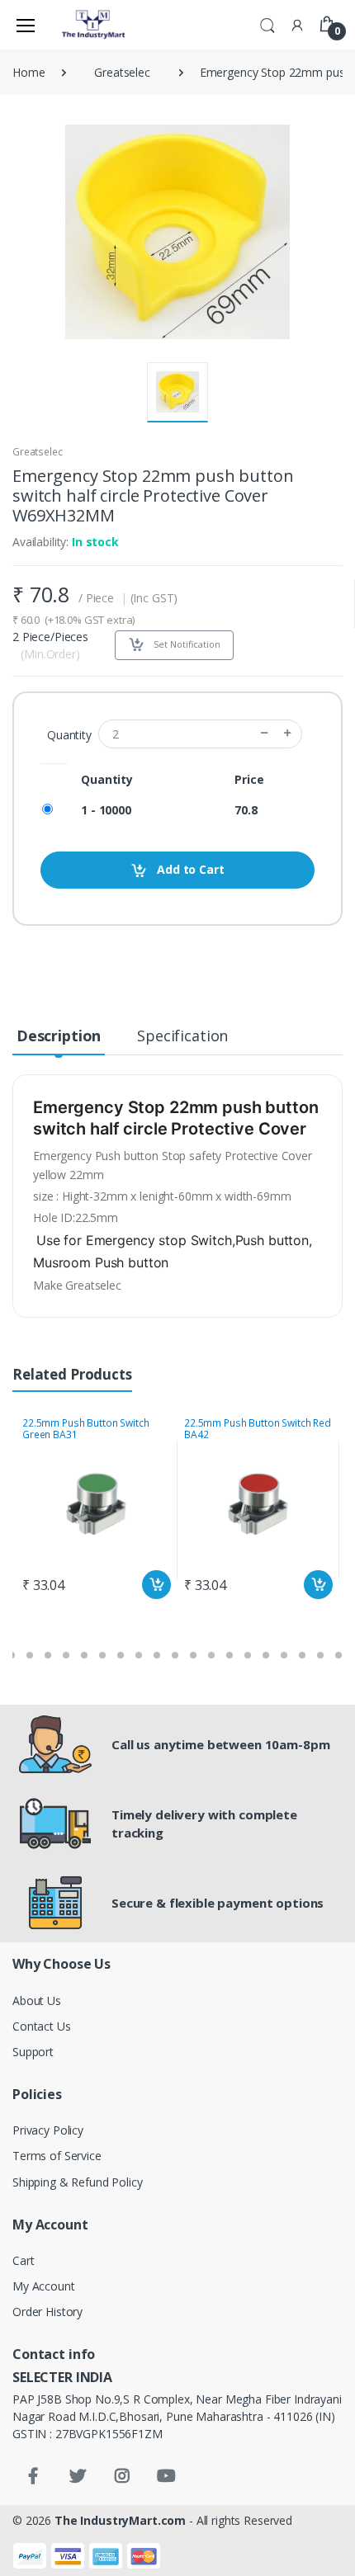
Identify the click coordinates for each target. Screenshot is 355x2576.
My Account (44, 2286)
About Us (37, 2000)
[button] (267, 24)
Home (28, 72)
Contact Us (42, 2026)
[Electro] (94, 25)
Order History (47, 2312)
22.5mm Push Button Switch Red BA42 (258, 1429)
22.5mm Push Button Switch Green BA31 (85, 1429)
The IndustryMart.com (120, 2520)
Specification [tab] (182, 1036)
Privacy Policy (48, 2130)
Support (33, 2052)
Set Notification (186, 644)
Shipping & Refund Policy (78, 2182)
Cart (23, 2260)
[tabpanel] (97, 1510)
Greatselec (122, 72)
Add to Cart (189, 869)
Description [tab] (59, 1036)
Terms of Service (57, 2156)
